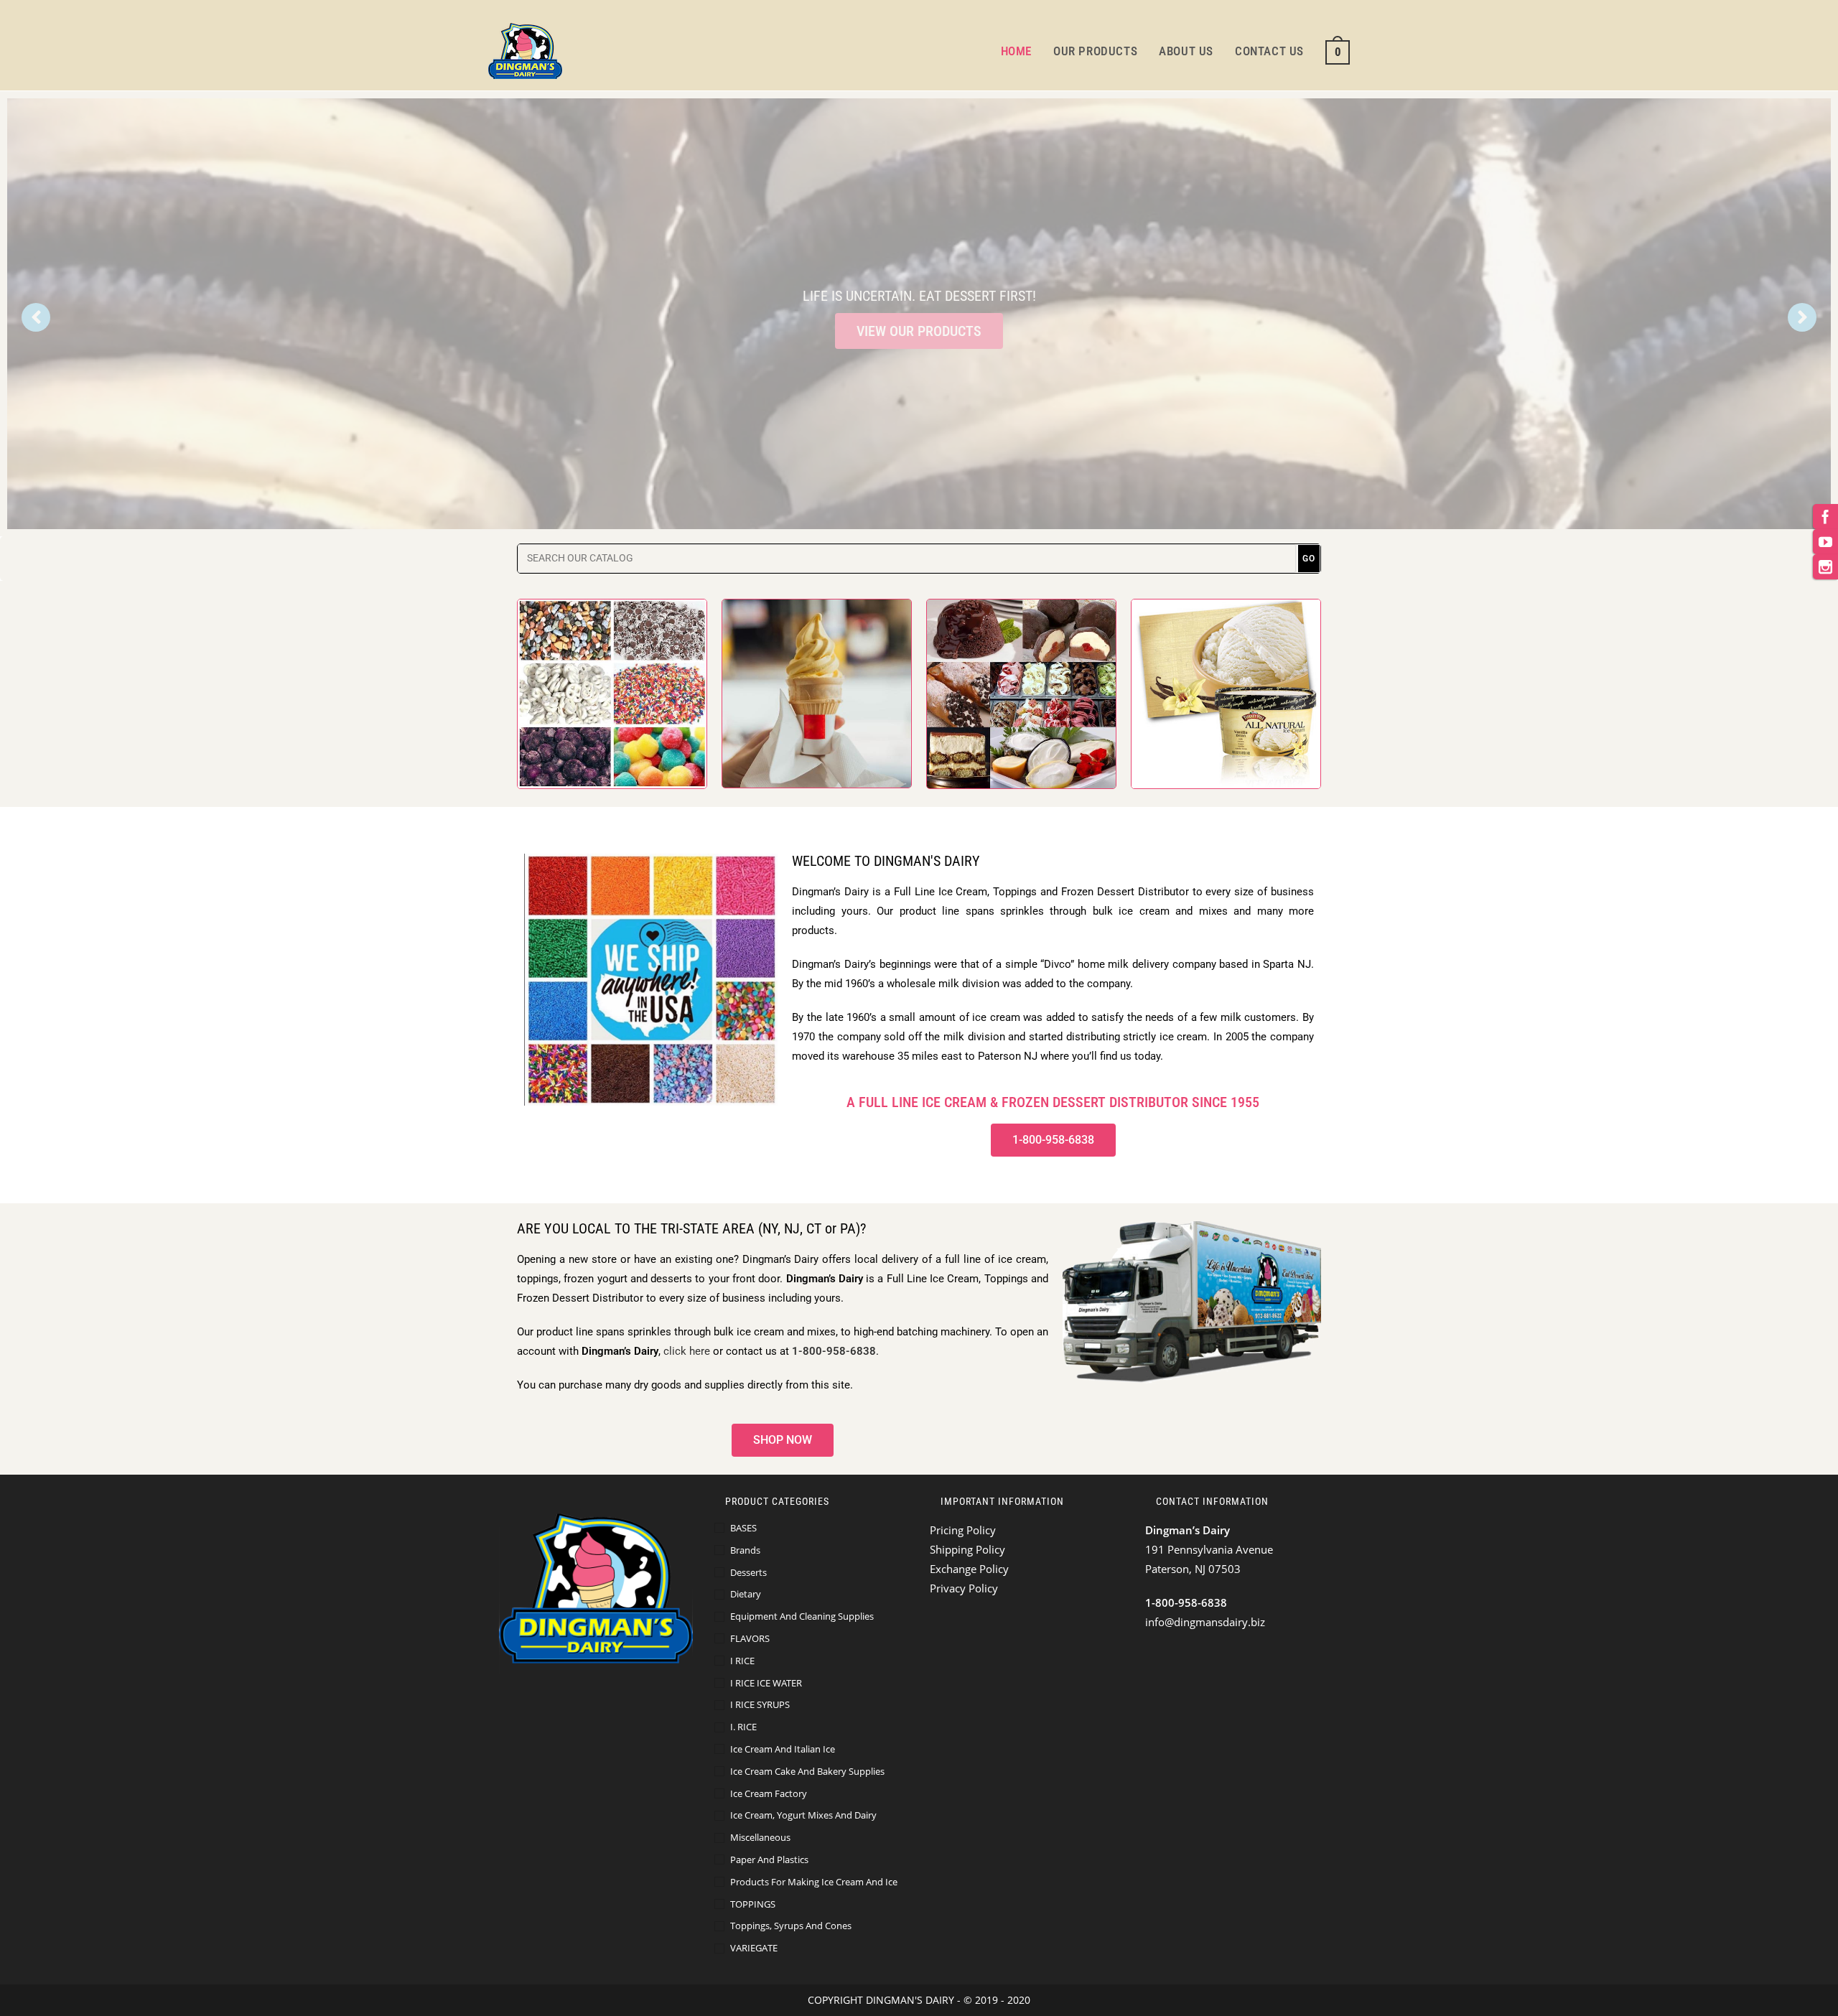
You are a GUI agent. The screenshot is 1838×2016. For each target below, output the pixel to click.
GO (1309, 559)
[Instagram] (1825, 567)
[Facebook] (1825, 517)
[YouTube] (1825, 542)
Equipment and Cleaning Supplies (802, 1616)
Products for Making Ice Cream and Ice (814, 1882)
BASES (743, 1528)
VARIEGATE (754, 1948)
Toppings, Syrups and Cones (791, 1926)
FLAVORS (750, 1638)
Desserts (748, 1572)
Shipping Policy (967, 1549)
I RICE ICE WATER (766, 1683)
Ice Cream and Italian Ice (783, 1749)
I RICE (742, 1661)
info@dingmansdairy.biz (1205, 1622)
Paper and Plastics (769, 1859)
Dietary (746, 1594)
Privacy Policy (964, 1588)
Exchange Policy (969, 1569)
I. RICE (743, 1727)
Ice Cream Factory (769, 1793)
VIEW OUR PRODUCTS (919, 331)
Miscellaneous (760, 1837)
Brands (745, 1550)
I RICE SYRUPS (760, 1704)
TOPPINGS (753, 1904)
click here (687, 1351)
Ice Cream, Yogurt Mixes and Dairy (803, 1815)
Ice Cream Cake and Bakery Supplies (807, 1771)
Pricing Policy (963, 1530)
